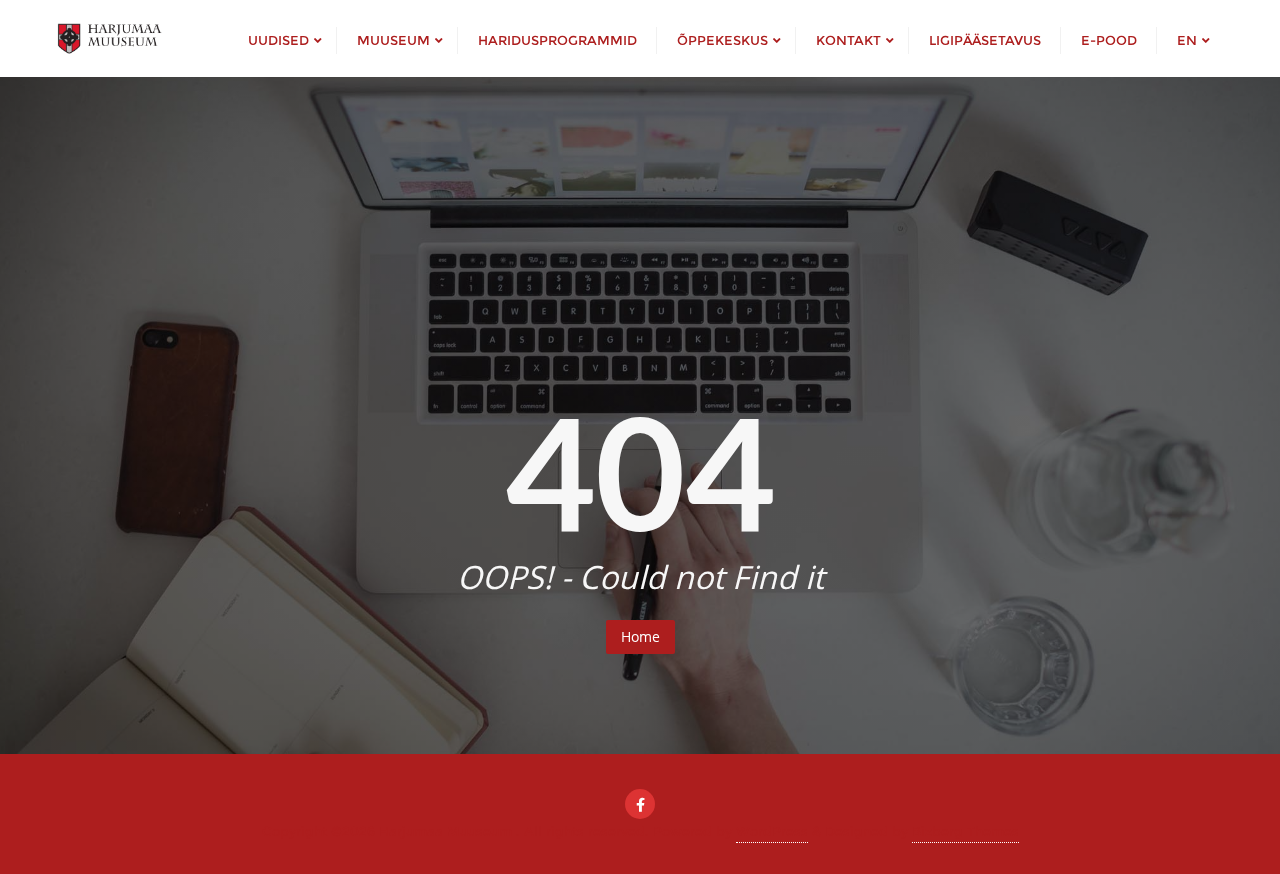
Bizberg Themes (965, 831)
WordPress (772, 831)
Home (640, 636)
